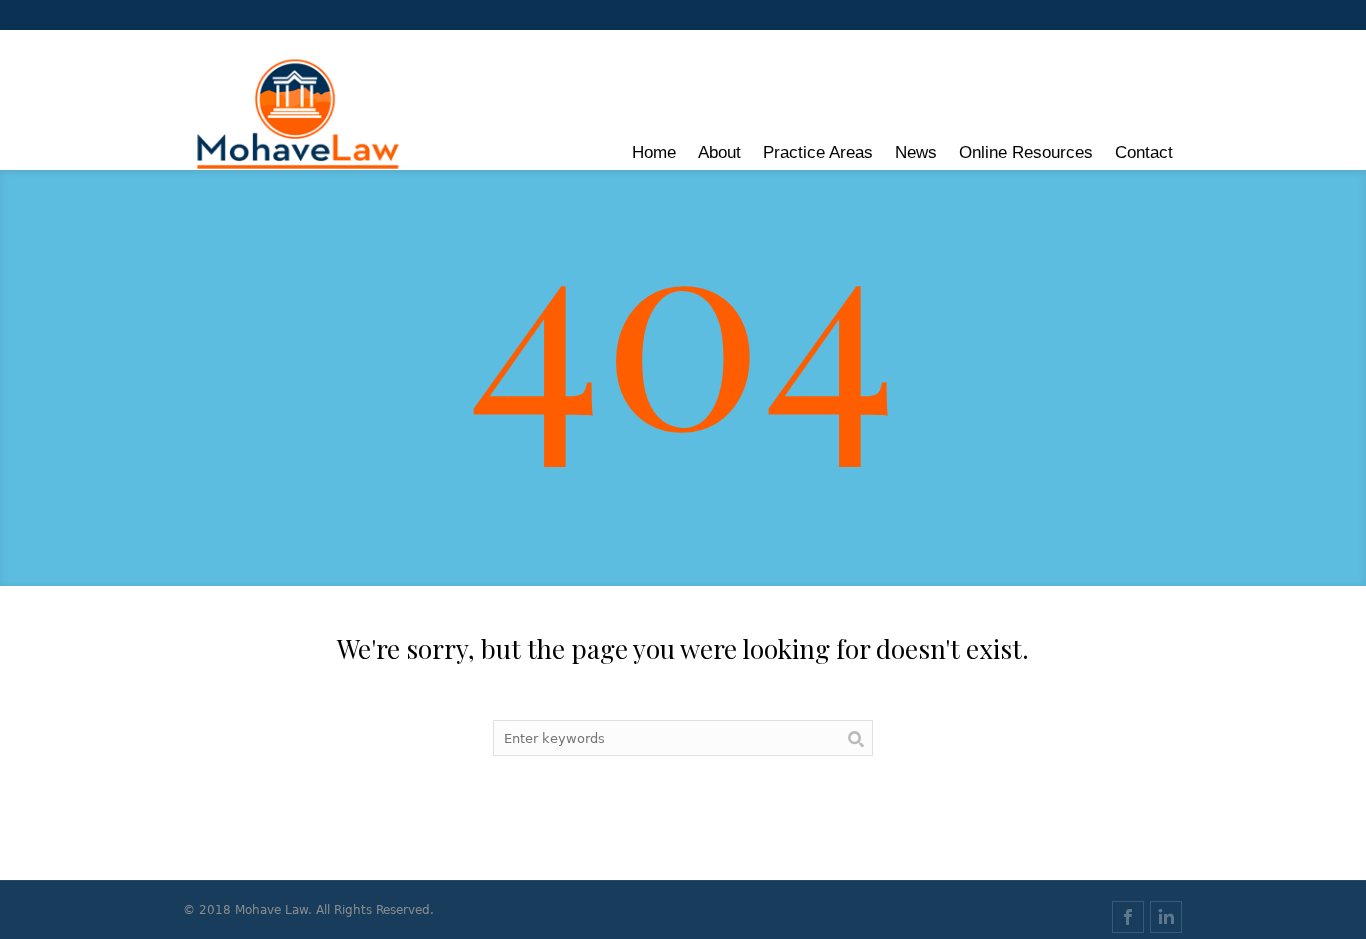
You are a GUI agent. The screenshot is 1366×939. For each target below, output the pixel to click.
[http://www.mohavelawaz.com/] (298, 115)
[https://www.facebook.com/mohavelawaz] (1128, 917)
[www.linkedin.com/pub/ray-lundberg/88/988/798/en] (1166, 917)
